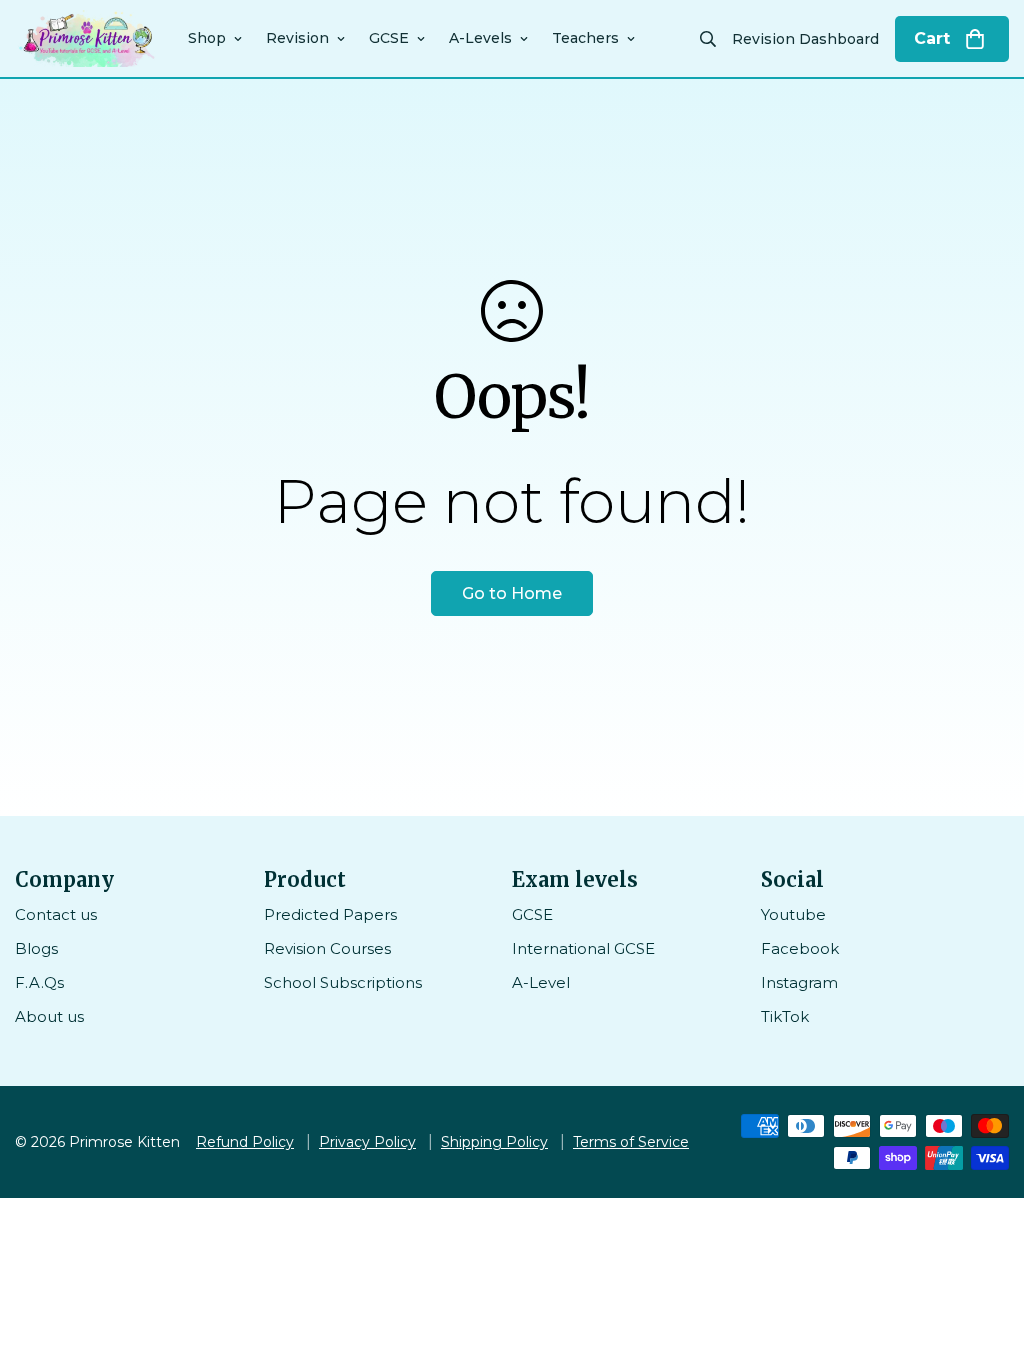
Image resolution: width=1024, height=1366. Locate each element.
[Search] (708, 39)
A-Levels (480, 38)
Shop (207, 38)
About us (49, 1016)
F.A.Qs (39, 982)
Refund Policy (245, 1142)
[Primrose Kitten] (87, 38)
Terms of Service (631, 1142)
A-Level (541, 982)
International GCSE (583, 948)
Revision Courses (327, 948)
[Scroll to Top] (985, 1257)
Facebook (800, 948)
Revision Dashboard (805, 39)
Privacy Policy (367, 1142)
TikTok (785, 1016)
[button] (952, 39)
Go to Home (512, 593)
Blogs (36, 948)
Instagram (799, 982)
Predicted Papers (330, 914)
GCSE (389, 38)
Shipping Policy (494, 1142)
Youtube (793, 914)
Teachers (585, 38)
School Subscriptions (343, 982)
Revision (297, 38)
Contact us (56, 914)
